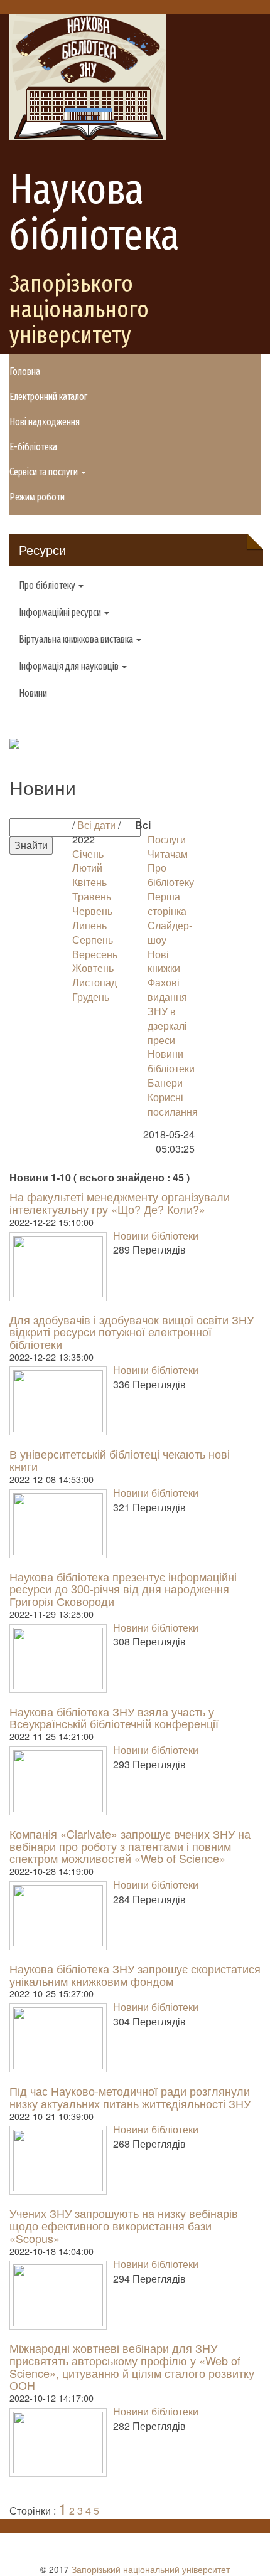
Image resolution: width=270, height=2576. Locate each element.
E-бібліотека (33, 447)
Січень (88, 854)
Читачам (168, 854)
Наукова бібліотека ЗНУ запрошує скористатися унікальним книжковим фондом (135, 1975)
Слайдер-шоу (170, 932)
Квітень (89, 882)
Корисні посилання (173, 1104)
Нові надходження (45, 422)
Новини (33, 693)
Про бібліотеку (171, 875)
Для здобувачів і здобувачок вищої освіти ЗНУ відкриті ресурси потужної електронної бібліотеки (132, 1332)
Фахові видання (167, 990)
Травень (92, 896)
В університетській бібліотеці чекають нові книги (120, 1460)
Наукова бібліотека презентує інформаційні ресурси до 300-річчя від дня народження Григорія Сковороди (123, 1589)
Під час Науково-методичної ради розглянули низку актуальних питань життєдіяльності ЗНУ (130, 2097)
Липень (89, 925)
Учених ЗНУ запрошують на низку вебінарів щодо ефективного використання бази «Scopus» (124, 2225)
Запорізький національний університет (151, 2569)
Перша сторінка (167, 904)
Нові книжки (164, 961)
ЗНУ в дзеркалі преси (167, 1026)
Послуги (167, 839)
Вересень (95, 954)
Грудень (91, 997)
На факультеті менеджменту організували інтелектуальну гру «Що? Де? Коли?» (120, 1203)
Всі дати (96, 825)
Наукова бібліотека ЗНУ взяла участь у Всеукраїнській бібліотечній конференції (114, 1718)
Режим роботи (37, 497)
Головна (25, 372)
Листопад (94, 982)
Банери (165, 1083)
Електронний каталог (48, 397)
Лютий (87, 868)
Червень (92, 911)
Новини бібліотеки (171, 1061)
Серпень (93, 940)
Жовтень (93, 968)
